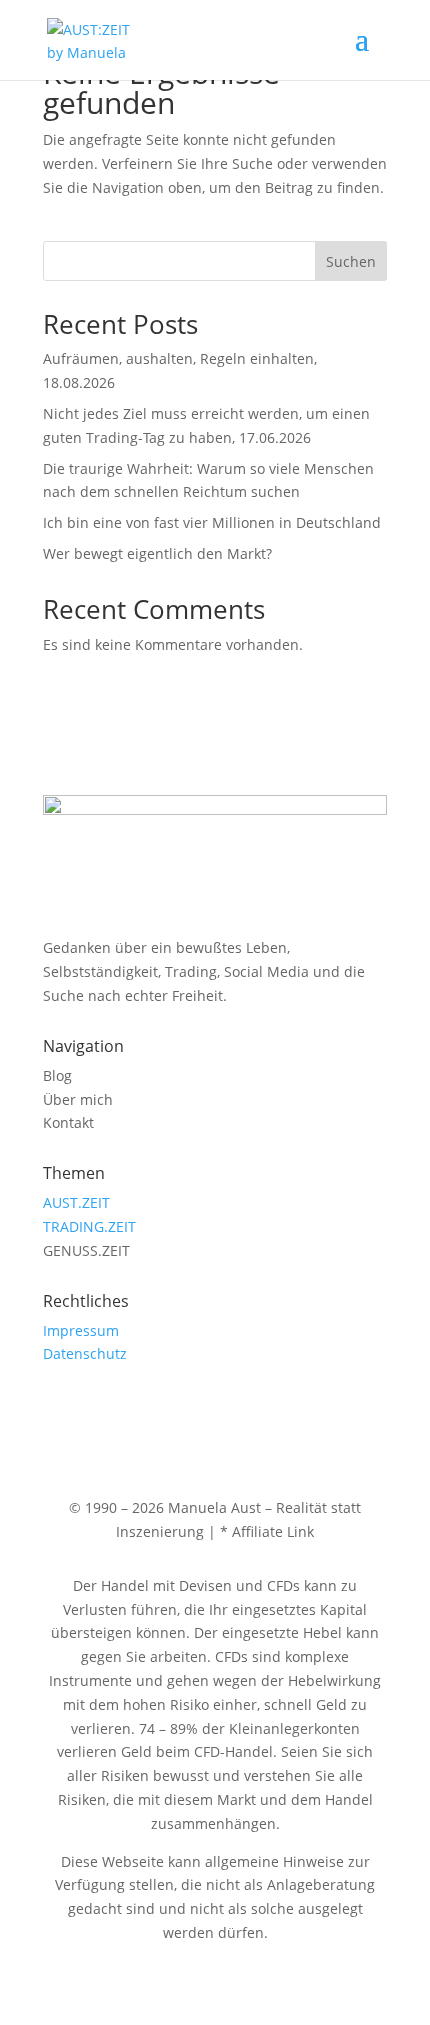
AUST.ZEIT (76, 1202)
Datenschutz (85, 1353)
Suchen (351, 261)
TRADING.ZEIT (89, 1226)
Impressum (81, 1330)
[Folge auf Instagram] (59, 1412)
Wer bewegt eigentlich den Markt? (157, 553)
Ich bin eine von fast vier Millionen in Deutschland (212, 522)
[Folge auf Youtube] (99, 1412)
